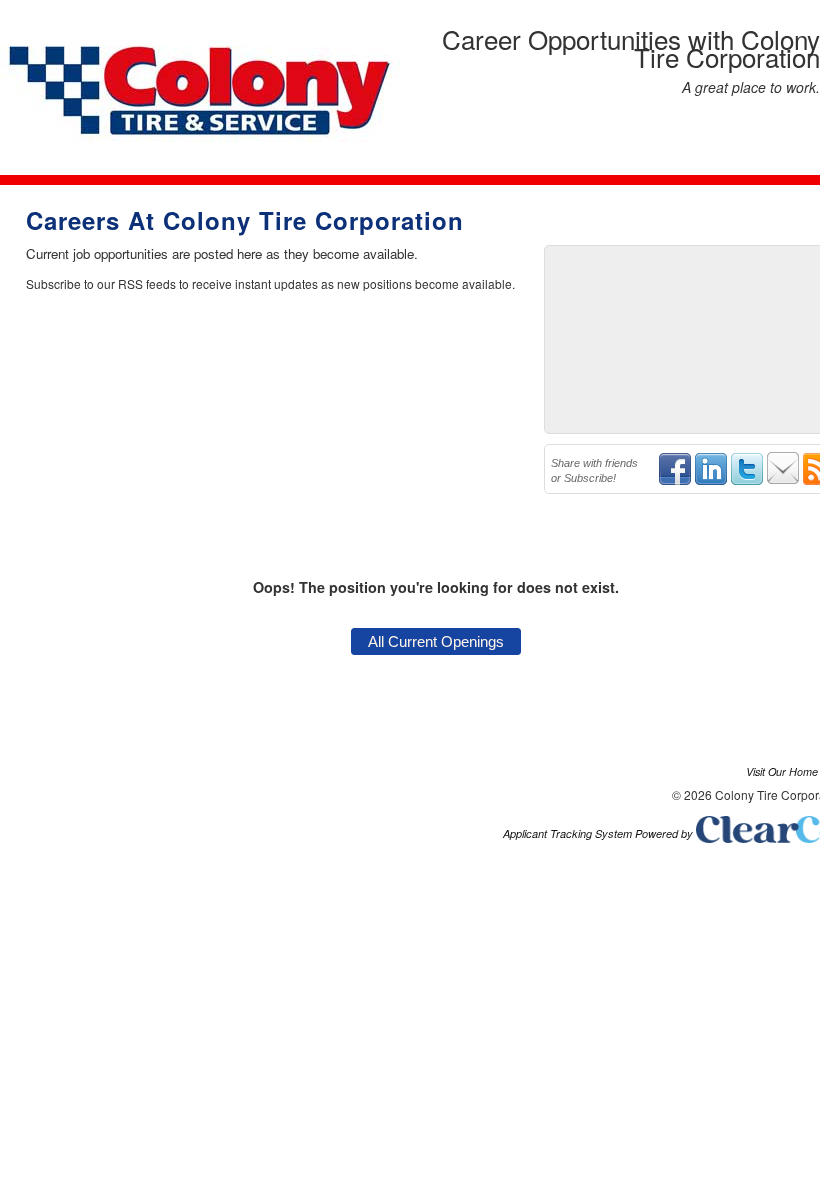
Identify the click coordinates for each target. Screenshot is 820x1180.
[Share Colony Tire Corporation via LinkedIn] (711, 481)
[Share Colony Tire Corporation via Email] (783, 481)
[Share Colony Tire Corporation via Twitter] (747, 481)
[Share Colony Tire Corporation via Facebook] (675, 481)
